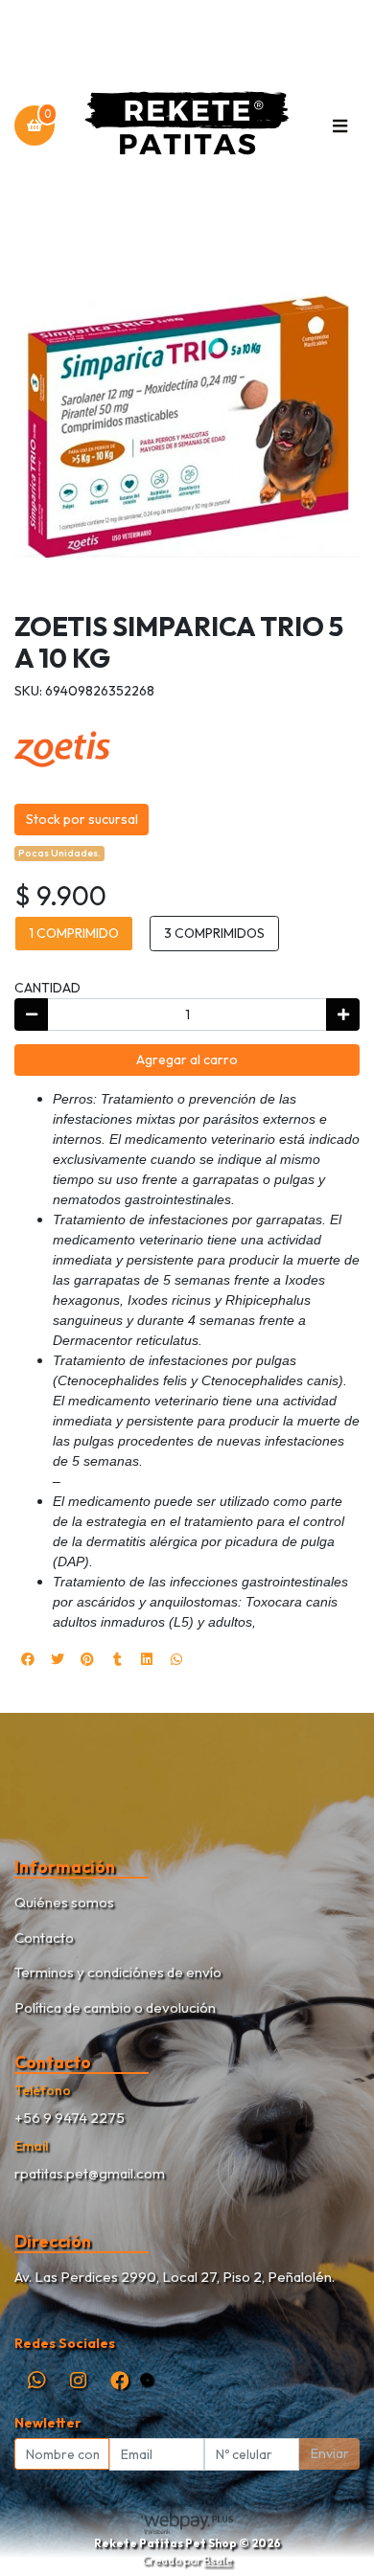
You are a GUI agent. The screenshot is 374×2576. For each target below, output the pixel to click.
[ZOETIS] (62, 747)
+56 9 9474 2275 (70, 2118)
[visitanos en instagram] (78, 2380)
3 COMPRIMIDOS (214, 933)
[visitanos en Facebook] (119, 2380)
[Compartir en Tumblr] (117, 1659)
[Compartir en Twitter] (58, 1659)
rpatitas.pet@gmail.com (90, 2173)
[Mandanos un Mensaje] (147, 2380)
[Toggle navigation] (339, 125)
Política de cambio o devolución (115, 2007)
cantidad (47, 988)
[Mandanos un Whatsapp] (36, 2380)
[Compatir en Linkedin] (147, 1659)
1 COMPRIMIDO (74, 933)
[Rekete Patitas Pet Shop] (187, 126)
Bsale (218, 2560)
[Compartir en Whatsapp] (176, 1659)
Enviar (330, 2453)
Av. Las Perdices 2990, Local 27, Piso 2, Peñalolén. (175, 2277)
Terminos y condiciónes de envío (118, 1972)
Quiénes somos (64, 1902)
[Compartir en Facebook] (28, 1659)
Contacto (44, 1938)
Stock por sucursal (82, 819)
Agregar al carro (187, 1060)
